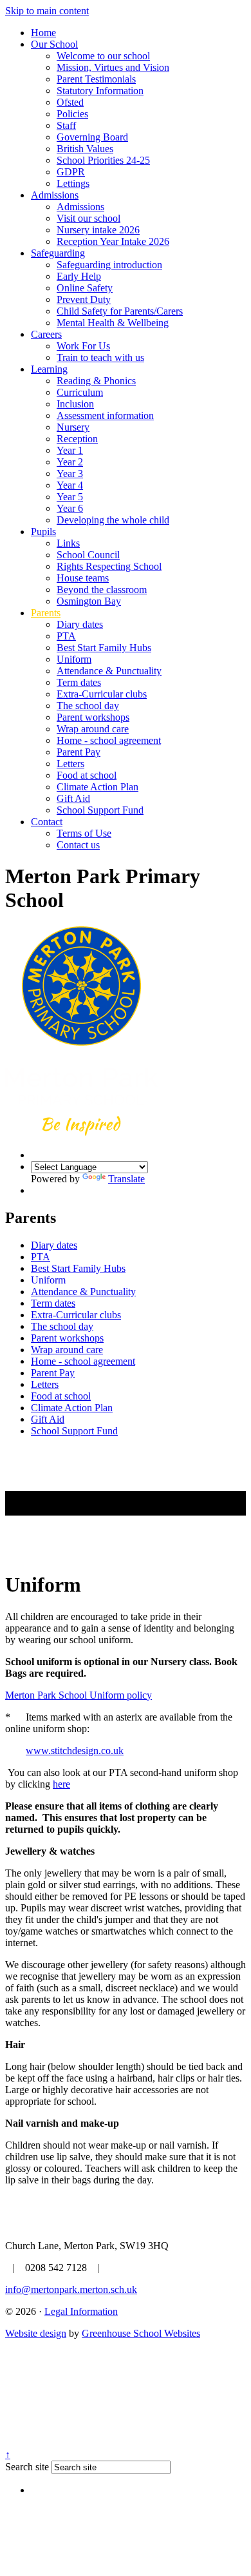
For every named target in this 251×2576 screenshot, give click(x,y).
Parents (46, 613)
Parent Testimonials (96, 79)
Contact (47, 822)
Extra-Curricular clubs (102, 694)
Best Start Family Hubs (104, 648)
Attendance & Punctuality (109, 671)
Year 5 (70, 497)
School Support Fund (100, 810)
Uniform (74, 659)
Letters (70, 764)
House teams (83, 578)
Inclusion (75, 404)
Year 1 (70, 450)
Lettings (73, 183)
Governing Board (92, 137)
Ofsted (70, 102)
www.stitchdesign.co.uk (75, 1751)
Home (43, 33)
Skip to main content (47, 11)
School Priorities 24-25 (103, 160)
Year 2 (70, 462)
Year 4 (70, 485)
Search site (27, 2467)
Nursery (73, 427)
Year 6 (70, 508)
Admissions (55, 195)
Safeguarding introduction (109, 265)
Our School (54, 44)
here (61, 1784)
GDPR (71, 172)
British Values (85, 149)
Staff (66, 125)
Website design (36, 2333)
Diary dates (80, 624)
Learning (49, 369)
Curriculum (80, 392)
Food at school (87, 775)
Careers (46, 334)
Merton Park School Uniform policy (79, 1695)
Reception (77, 439)
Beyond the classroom (102, 590)
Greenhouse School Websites (141, 2333)
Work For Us (83, 346)
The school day (88, 706)
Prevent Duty (84, 299)
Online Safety (85, 288)
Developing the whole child (113, 520)
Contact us (78, 845)
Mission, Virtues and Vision (113, 67)
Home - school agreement (109, 740)
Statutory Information (100, 91)
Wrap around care (93, 729)
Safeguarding (58, 253)
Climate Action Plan (98, 787)
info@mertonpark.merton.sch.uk (71, 2289)
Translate (126, 1179)
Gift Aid (73, 798)
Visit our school (88, 218)
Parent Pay (79, 752)
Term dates (79, 682)
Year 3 (70, 473)
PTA (66, 636)
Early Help (79, 276)
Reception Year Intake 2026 (113, 241)
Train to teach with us (100, 357)
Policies (72, 114)
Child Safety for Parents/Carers (120, 311)
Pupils (43, 532)
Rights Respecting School (109, 566)
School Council (88, 555)
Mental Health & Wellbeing (113, 323)
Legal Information (81, 2311)
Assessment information (105, 415)
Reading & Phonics (96, 381)
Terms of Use (84, 833)
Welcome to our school (103, 56)
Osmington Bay (89, 601)
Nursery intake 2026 (98, 230)
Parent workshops (93, 717)
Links (68, 543)
